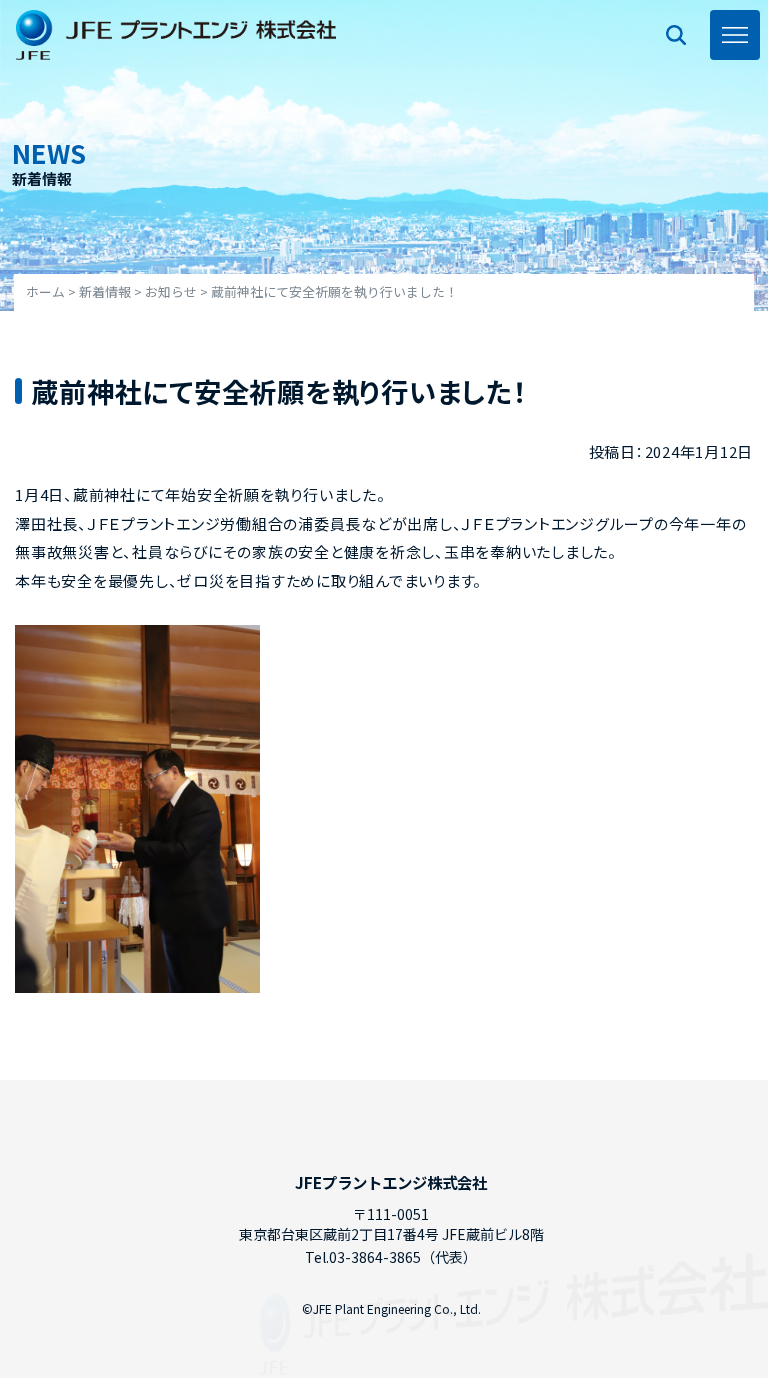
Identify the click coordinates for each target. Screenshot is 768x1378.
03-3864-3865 (375, 1257)
